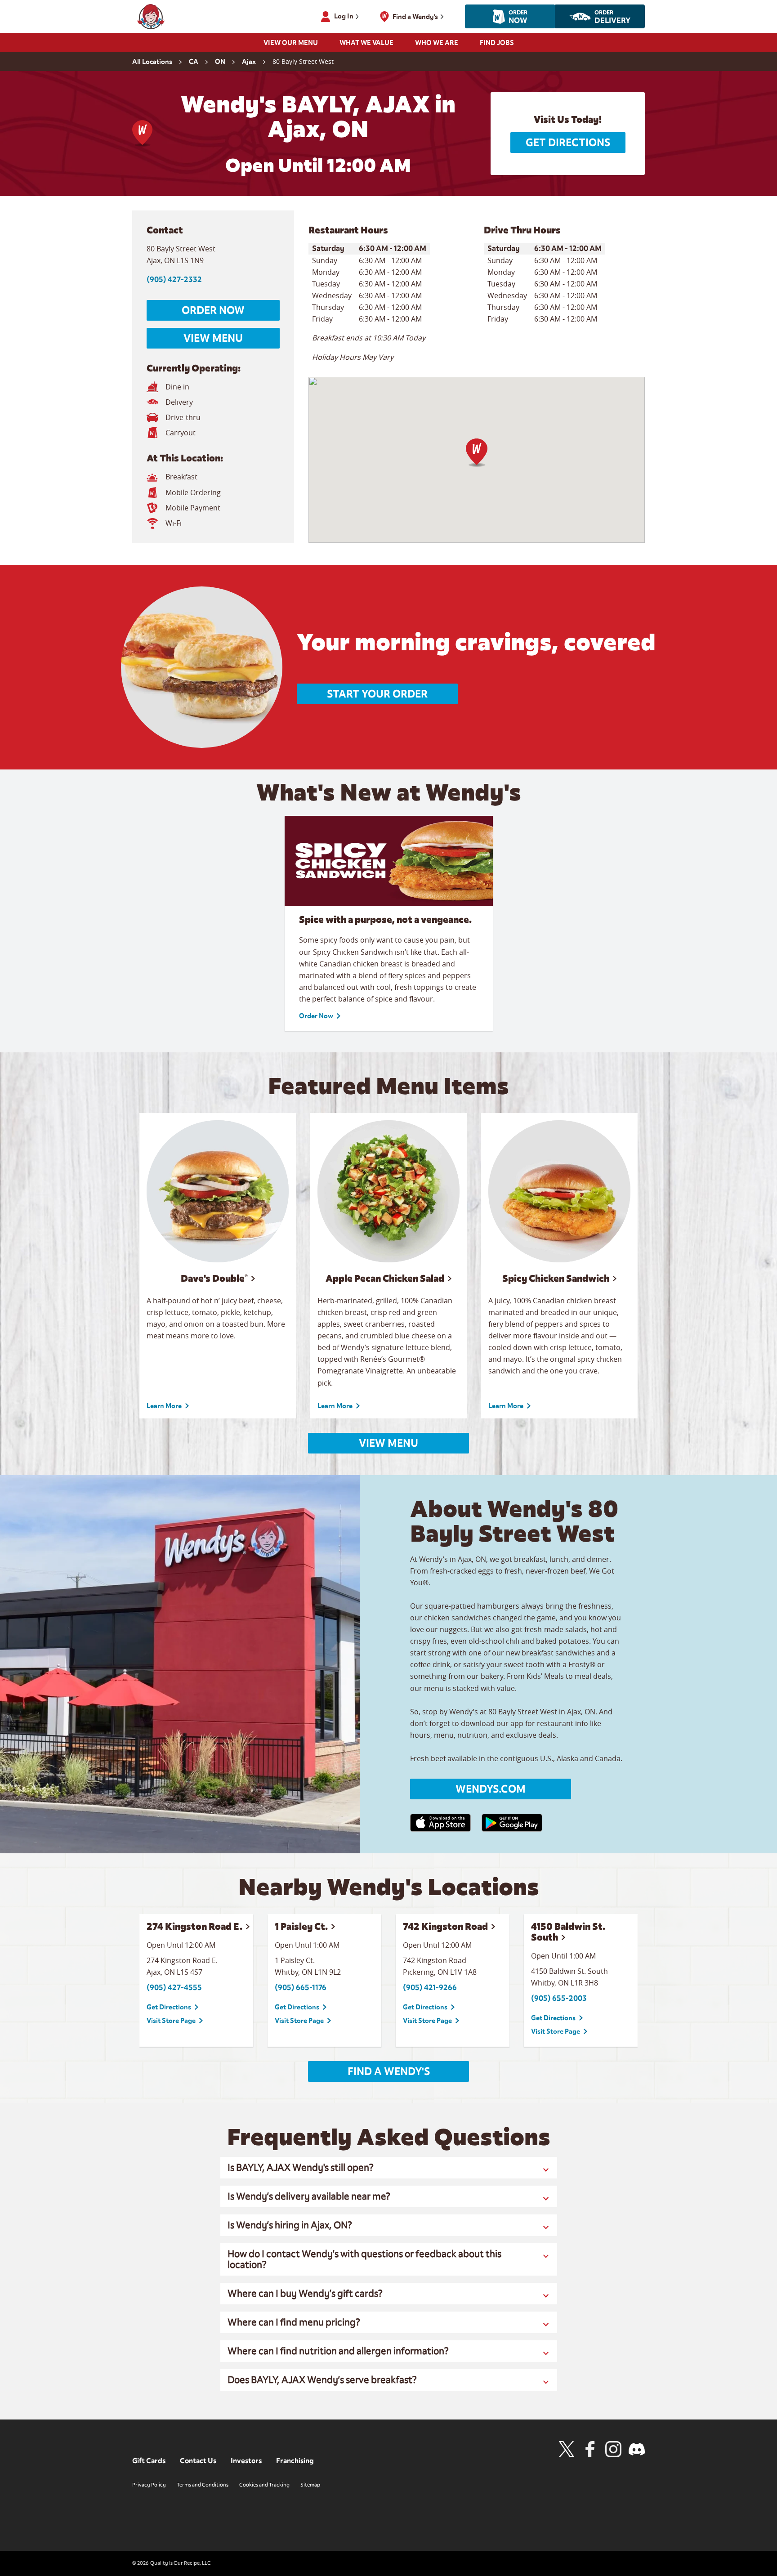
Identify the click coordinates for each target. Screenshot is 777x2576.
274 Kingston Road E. (194, 1926)
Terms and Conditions (203, 2485)
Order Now (213, 310)
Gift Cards (149, 2461)
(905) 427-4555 (174, 1988)
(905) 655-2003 (559, 1998)
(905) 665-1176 (301, 1988)
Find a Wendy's (389, 2071)
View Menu (213, 338)
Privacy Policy (149, 2485)
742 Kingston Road (445, 1926)
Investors (246, 2461)
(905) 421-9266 (430, 1988)
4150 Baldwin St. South (568, 1932)
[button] (477, 453)
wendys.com (491, 1789)
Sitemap (310, 2485)
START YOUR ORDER (377, 694)
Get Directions (568, 143)
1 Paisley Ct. (301, 1926)
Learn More (164, 1406)
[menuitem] (291, 45)
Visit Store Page (171, 2021)
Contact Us (198, 2461)
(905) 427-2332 (174, 280)
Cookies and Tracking (264, 2485)
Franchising (295, 2461)
